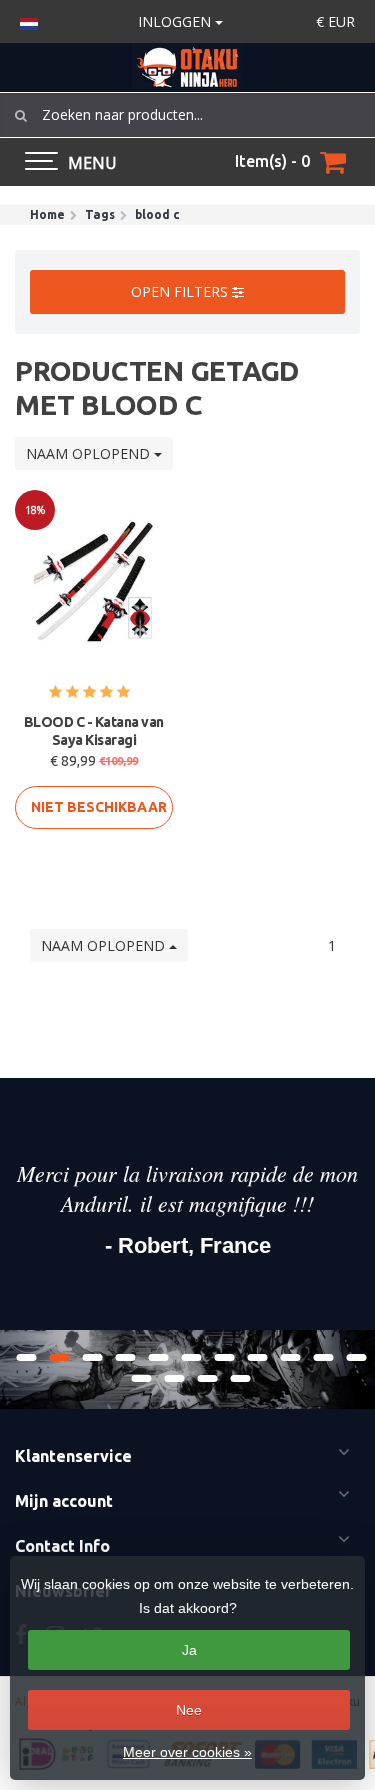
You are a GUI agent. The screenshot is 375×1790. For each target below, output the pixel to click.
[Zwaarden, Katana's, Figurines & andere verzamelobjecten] (187, 67)
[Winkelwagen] (333, 162)
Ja (189, 1650)
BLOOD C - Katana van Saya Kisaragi (94, 731)
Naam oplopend (90, 453)
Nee (189, 1710)
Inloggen (176, 21)
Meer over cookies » (187, 1752)
